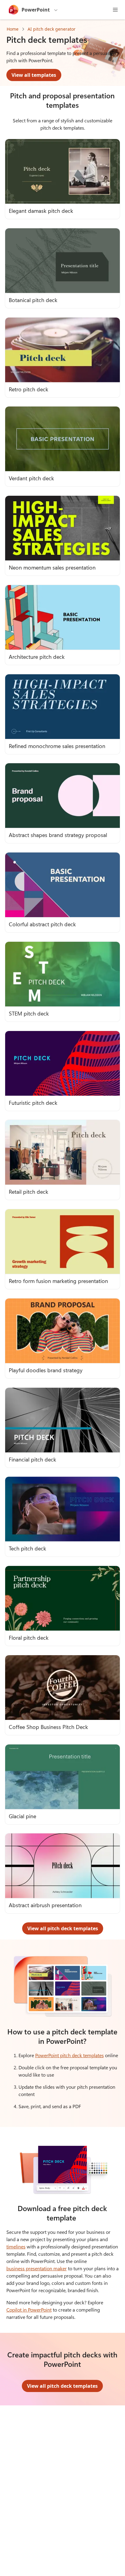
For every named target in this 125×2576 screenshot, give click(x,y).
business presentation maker (37, 2268)
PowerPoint (36, 10)
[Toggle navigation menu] (115, 10)
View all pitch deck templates (63, 1928)
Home (13, 29)
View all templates (34, 75)
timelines (16, 2246)
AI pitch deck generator (52, 29)
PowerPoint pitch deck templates (69, 2055)
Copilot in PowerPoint (29, 2310)
